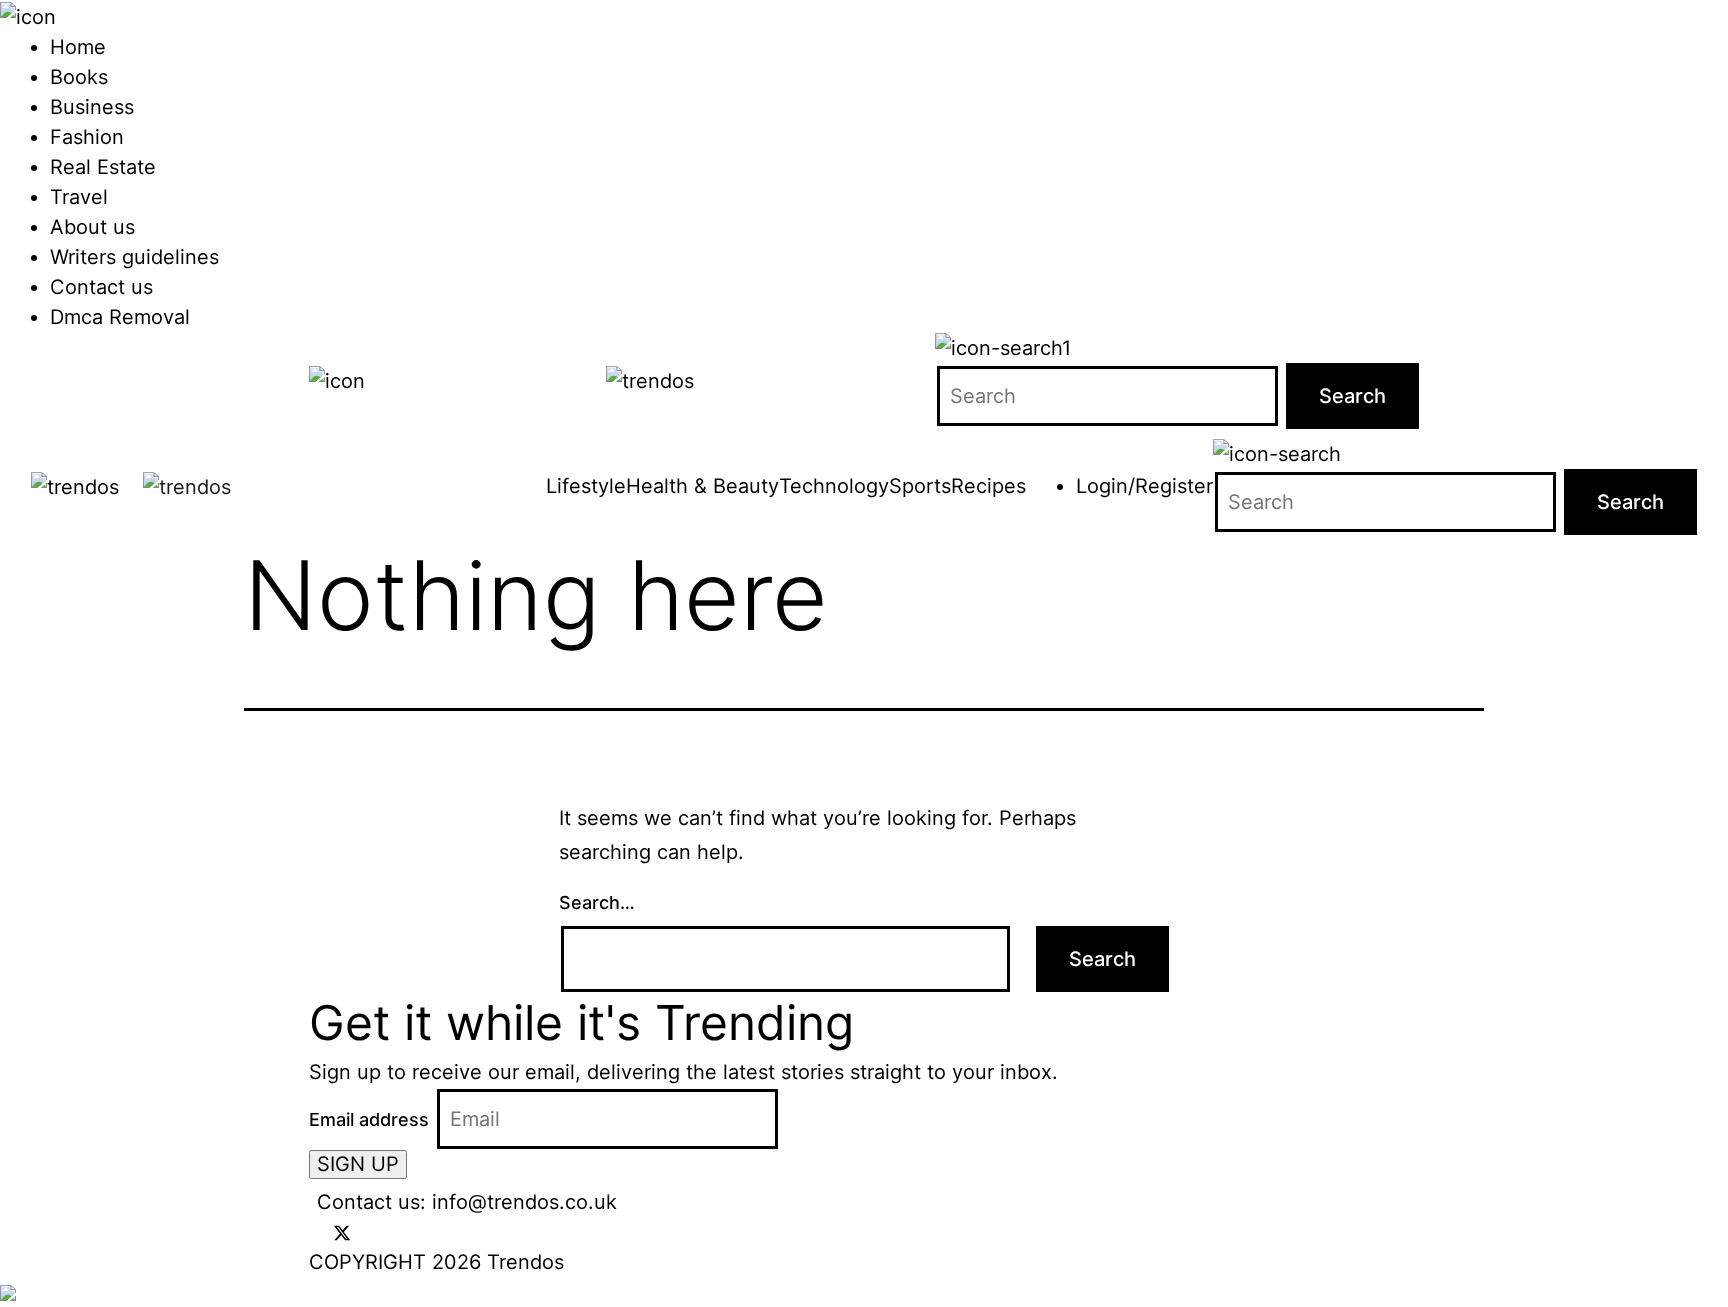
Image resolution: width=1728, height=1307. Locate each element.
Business (92, 107)
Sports (920, 486)
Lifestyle (586, 486)
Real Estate (103, 167)
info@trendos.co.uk (524, 1202)
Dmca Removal (120, 317)
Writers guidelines (134, 257)
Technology (834, 486)
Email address (369, 1119)
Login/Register (1144, 486)
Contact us (101, 287)
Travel (79, 197)
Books (79, 77)
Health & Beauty (702, 486)
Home (78, 47)
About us (92, 227)
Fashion (87, 137)
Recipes (988, 486)
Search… (597, 902)
